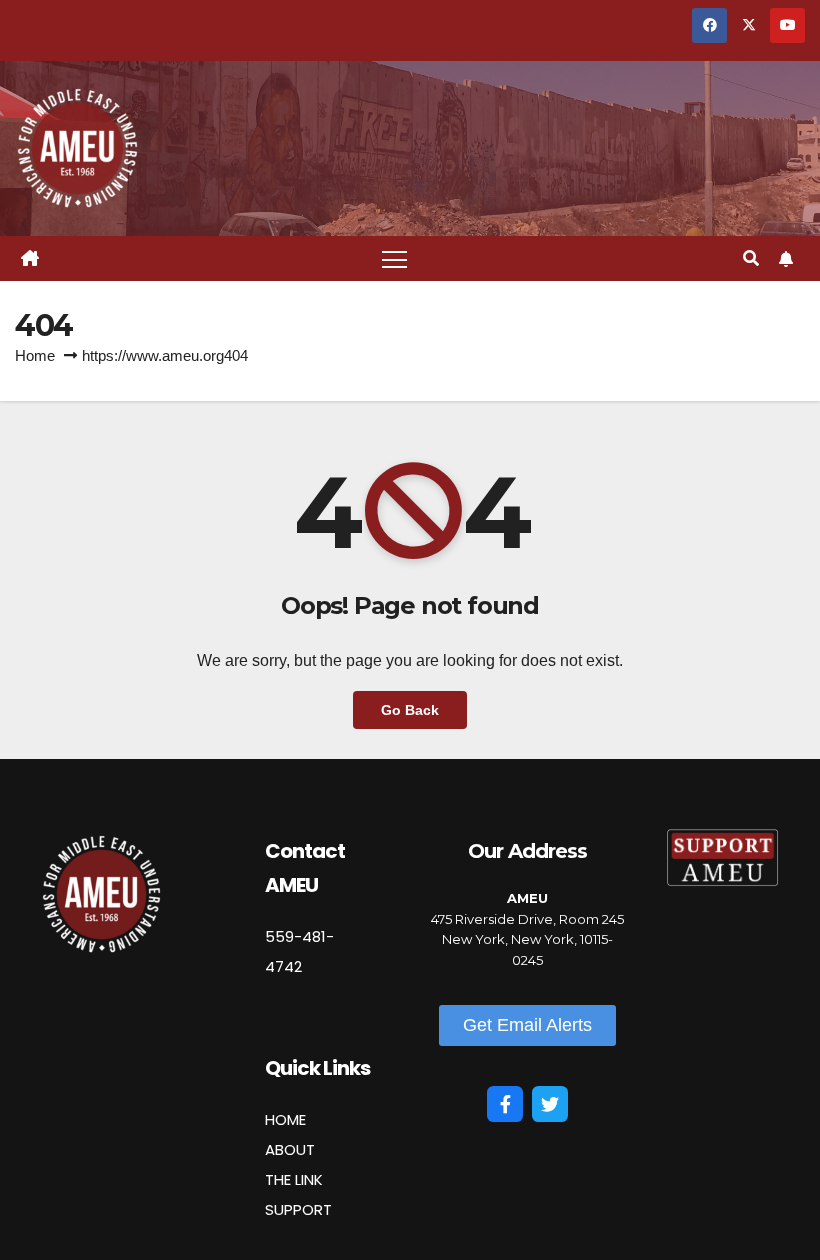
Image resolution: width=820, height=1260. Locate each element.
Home (35, 355)
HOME (285, 1119)
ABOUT (290, 1149)
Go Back (410, 710)
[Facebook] (505, 1104)
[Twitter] (550, 1104)
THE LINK (294, 1179)
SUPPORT (298, 1209)
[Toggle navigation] (394, 258)
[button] (751, 258)
